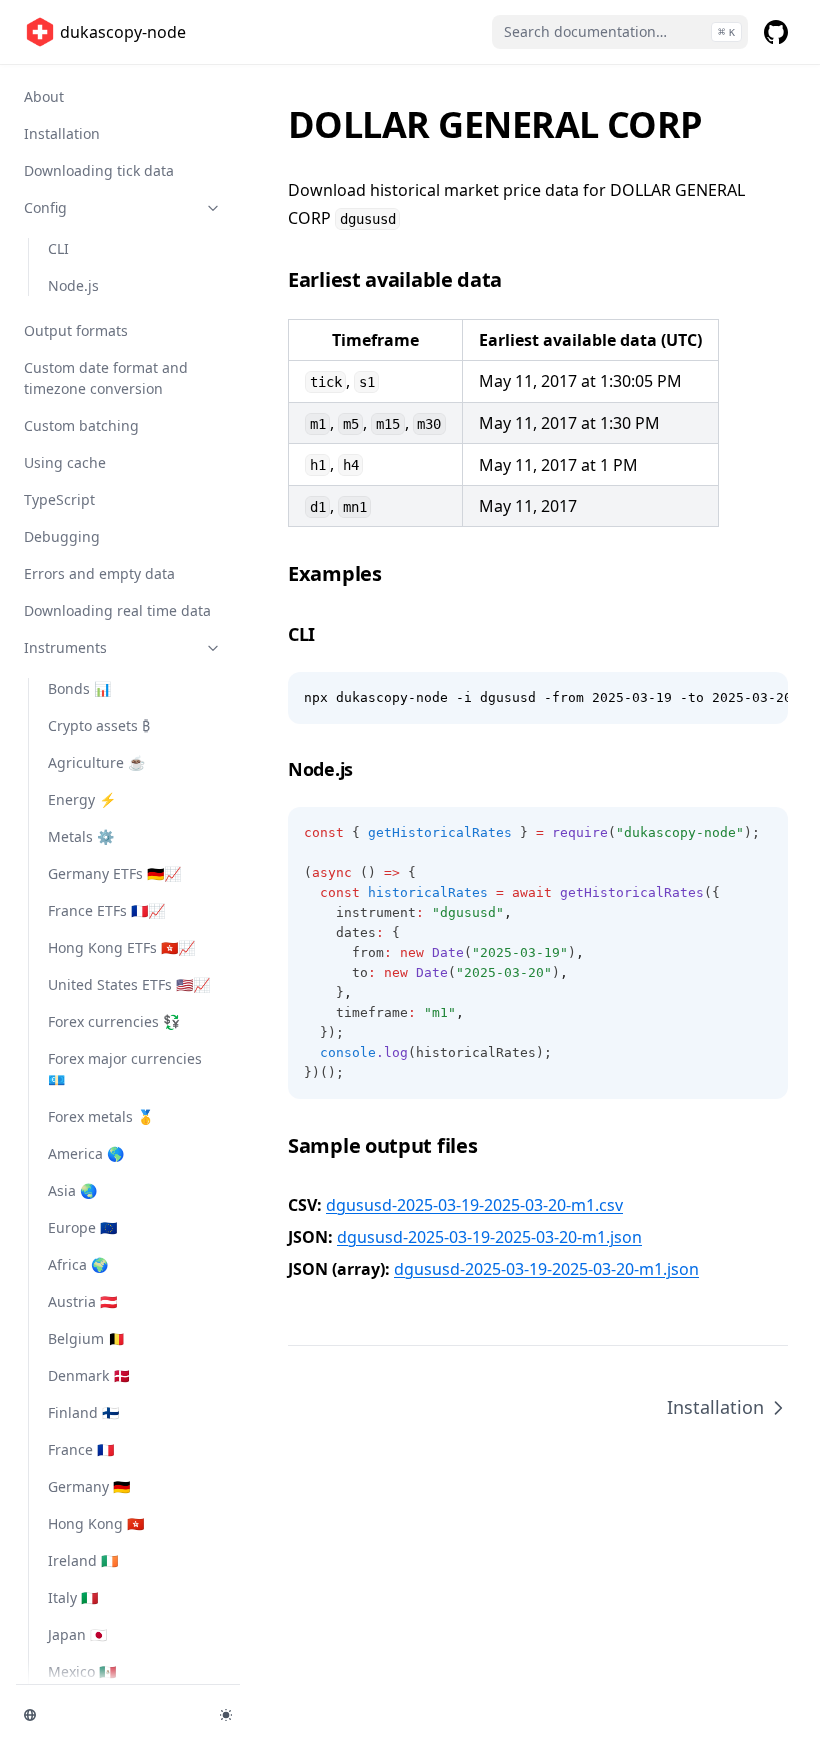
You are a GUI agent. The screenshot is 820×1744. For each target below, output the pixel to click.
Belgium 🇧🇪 (86, 1338)
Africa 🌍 (78, 1264)
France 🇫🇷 (81, 1449)
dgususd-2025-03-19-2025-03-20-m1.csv (474, 1205)
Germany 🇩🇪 (89, 1486)
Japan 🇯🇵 (77, 1634)
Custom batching (81, 425)
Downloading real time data (117, 610)
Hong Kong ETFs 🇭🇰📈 (121, 947)
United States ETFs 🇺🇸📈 (129, 984)
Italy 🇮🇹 (73, 1597)
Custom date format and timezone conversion (106, 378)
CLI (58, 248)
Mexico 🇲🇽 (82, 1671)
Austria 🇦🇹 (82, 1301)
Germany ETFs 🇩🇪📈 (114, 873)
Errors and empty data (99, 573)
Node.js (73, 285)
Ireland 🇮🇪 (83, 1560)
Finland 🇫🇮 (83, 1412)
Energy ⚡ (82, 799)
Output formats (76, 330)
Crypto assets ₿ (99, 725)
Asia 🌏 (72, 1190)
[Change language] (110, 1715)
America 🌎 (86, 1153)
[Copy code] (762, 698)
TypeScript (59, 499)
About (44, 96)
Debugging (62, 536)
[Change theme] (226, 1715)
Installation (62, 133)
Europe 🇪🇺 (82, 1227)
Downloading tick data (99, 170)
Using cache (65, 462)
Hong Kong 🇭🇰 (96, 1523)
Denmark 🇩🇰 (89, 1375)
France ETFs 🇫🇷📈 (106, 910)
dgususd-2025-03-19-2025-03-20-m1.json (489, 1237)
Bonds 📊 (79, 688)
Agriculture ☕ (96, 762)
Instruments (65, 647)
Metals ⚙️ (81, 836)
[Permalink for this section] (516, 279)
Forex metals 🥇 (101, 1116)
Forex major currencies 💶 (125, 1069)
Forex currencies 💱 (114, 1021)
